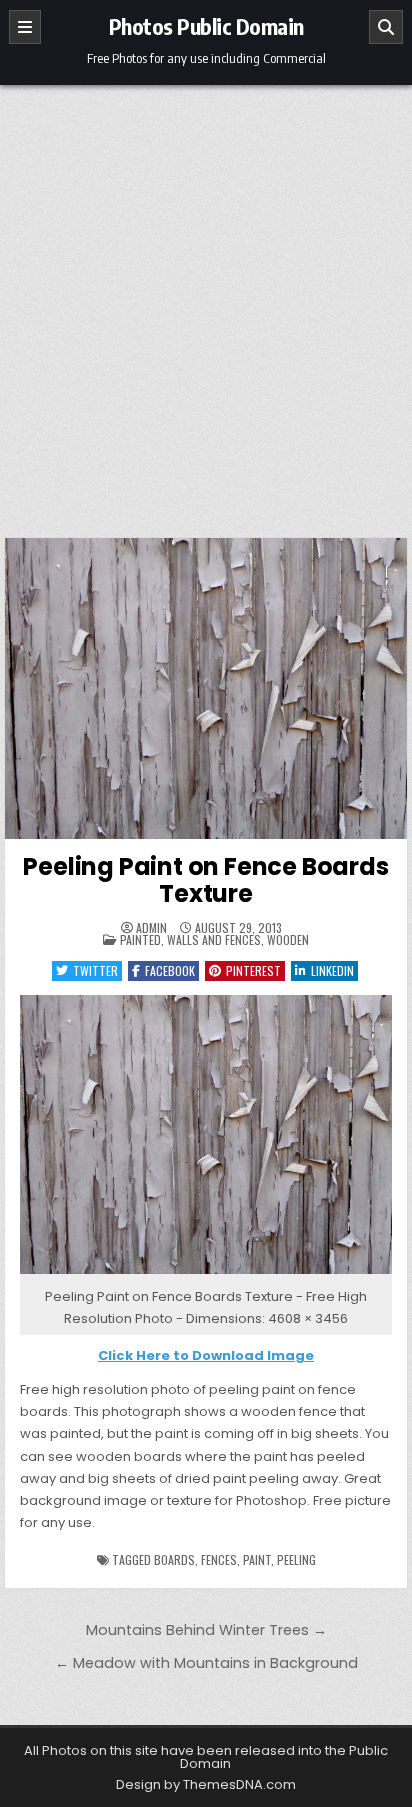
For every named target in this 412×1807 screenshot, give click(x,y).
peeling (296, 1559)
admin (151, 928)
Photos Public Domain (206, 26)
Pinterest (253, 970)
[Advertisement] (206, 301)
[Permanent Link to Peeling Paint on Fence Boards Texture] (206, 688)
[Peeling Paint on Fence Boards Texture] (206, 1274)
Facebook (170, 970)
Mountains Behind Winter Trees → (206, 1630)
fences (219, 1559)
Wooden (288, 939)
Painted (140, 939)
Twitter (95, 970)
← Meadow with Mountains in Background (206, 1663)
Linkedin (332, 970)
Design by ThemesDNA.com (206, 1784)
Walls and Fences (214, 939)
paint (257, 1559)
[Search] (386, 27)
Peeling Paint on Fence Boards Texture (205, 879)
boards (174, 1559)
